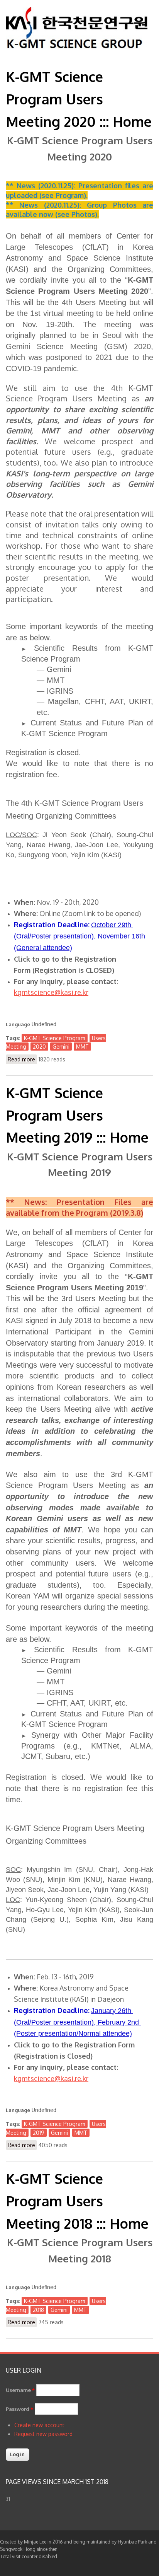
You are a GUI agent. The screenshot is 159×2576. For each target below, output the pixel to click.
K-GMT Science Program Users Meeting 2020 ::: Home (79, 99)
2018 (38, 2310)
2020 (39, 1047)
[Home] (77, 47)
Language (18, 1024)
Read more (22, 1060)
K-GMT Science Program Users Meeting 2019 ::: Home (77, 1115)
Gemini (61, 1047)
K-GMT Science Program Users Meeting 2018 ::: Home (77, 2201)
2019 (39, 2133)
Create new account (39, 2425)
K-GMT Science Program (55, 1038)
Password (19, 2409)
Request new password (43, 2434)
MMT (82, 1047)
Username (20, 2390)
